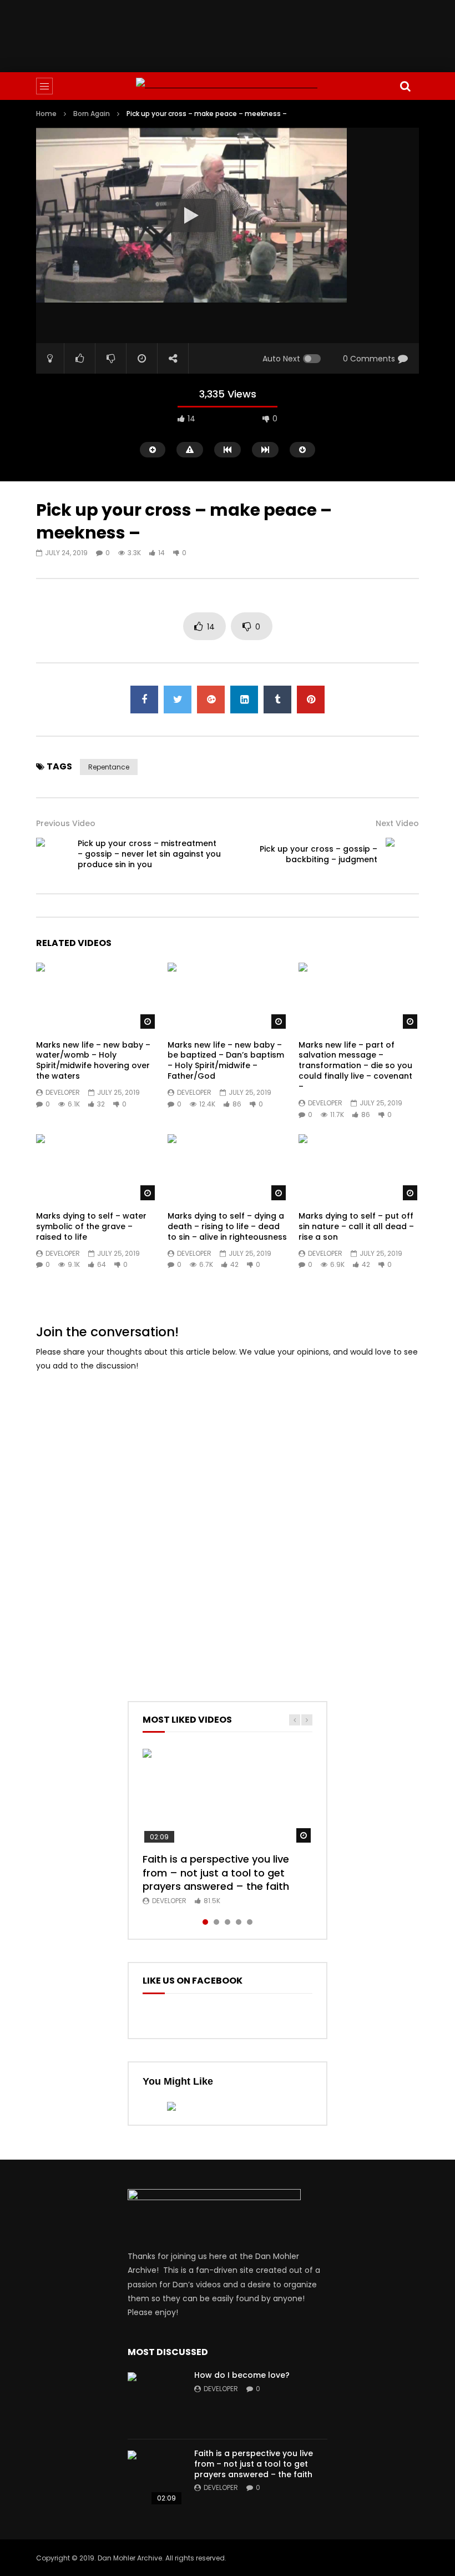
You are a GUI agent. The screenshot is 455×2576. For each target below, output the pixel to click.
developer (63, 1092)
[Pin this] (311, 700)
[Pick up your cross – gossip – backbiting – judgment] (402, 854)
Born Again (92, 114)
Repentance (109, 767)
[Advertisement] (238, 34)
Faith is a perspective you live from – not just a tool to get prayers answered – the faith (216, 1873)
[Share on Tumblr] (277, 700)
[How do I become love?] (155, 2400)
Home (46, 114)
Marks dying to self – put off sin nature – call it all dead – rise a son (356, 1226)
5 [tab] (250, 1922)
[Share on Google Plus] (211, 700)
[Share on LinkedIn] (244, 700)
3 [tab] (228, 1922)
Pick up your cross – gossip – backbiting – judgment (318, 854)
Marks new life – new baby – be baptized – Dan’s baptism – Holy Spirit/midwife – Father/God (226, 1061)
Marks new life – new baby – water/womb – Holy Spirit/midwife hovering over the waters (93, 1061)
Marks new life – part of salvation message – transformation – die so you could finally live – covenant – (355, 1066)
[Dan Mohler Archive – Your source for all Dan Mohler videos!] (228, 86)
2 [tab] (216, 1922)
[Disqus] (228, 1521)
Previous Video (66, 823)
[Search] (405, 86)
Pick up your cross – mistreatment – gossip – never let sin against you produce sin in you (149, 854)
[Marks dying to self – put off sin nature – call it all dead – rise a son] (359, 1168)
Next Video (397, 823)
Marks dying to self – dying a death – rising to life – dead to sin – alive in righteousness (227, 1226)
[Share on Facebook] (144, 700)
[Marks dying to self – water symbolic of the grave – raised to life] (96, 1168)
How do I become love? (242, 2375)
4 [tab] (239, 1922)
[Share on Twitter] (178, 700)
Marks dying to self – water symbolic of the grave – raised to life (91, 1226)
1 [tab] (205, 1922)
